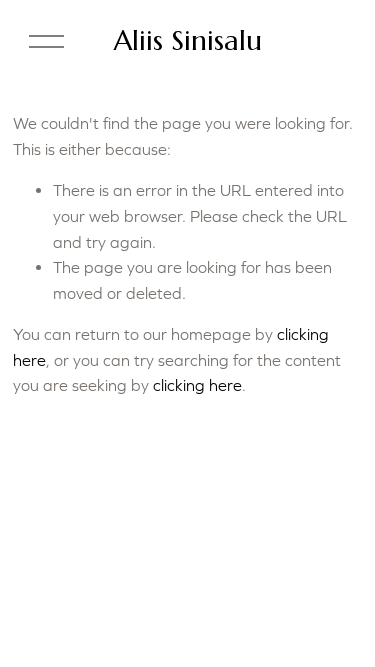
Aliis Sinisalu (188, 40)
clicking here (197, 385)
